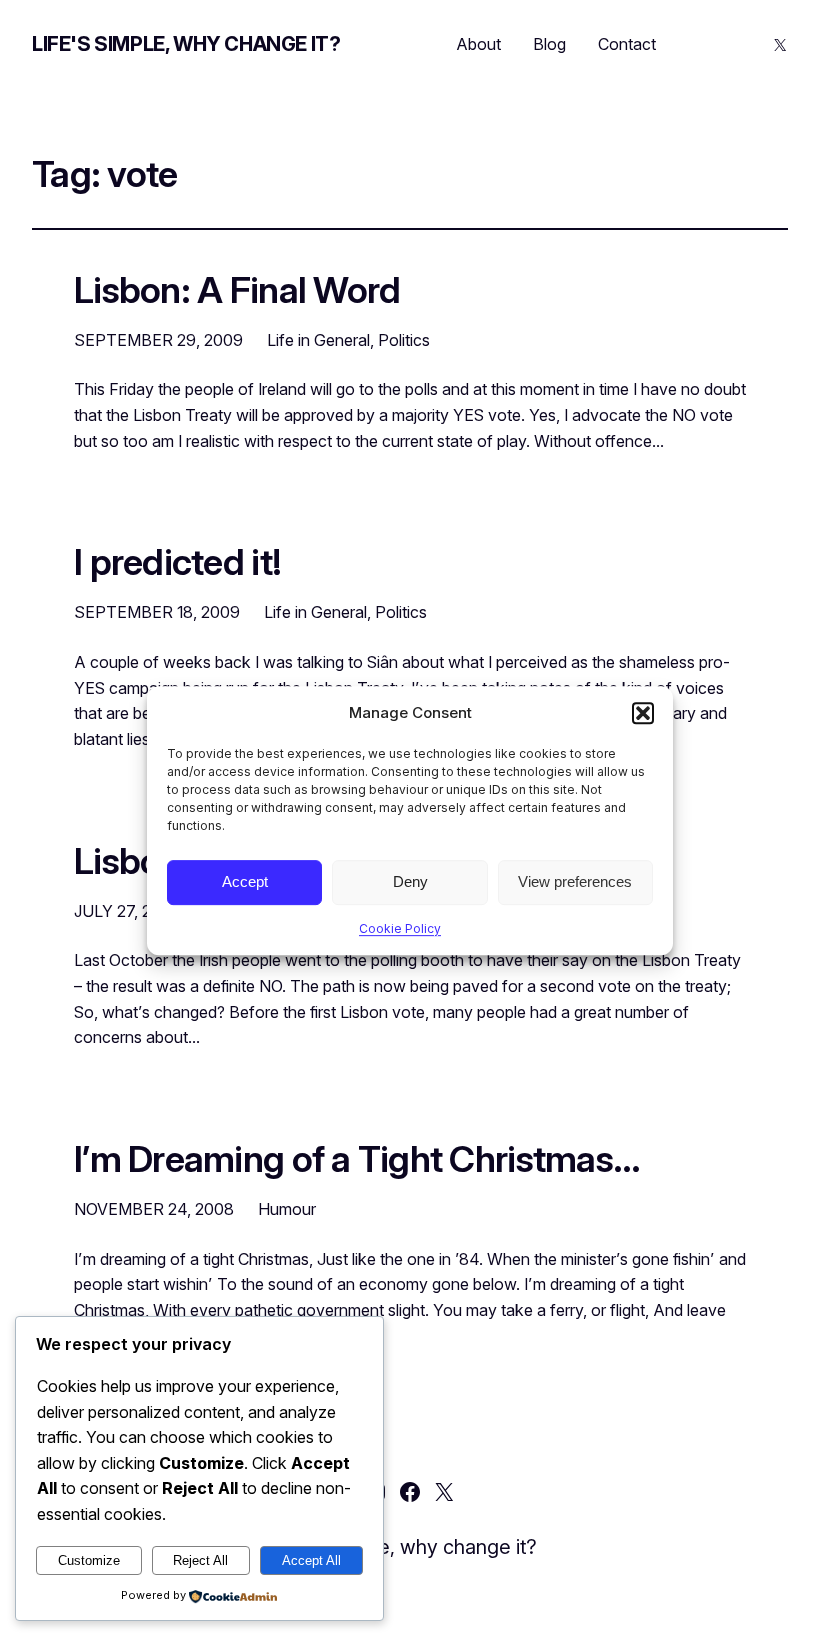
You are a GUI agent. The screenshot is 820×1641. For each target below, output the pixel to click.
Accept (245, 881)
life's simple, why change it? (186, 44)
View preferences (575, 881)
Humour (287, 1209)
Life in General (318, 340)
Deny (410, 881)
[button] (643, 713)
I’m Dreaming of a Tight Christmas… (357, 1160)
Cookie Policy (400, 928)
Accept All (311, 1560)
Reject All (200, 1560)
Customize (89, 1560)
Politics (404, 340)
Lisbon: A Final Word (237, 291)
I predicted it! (177, 563)
